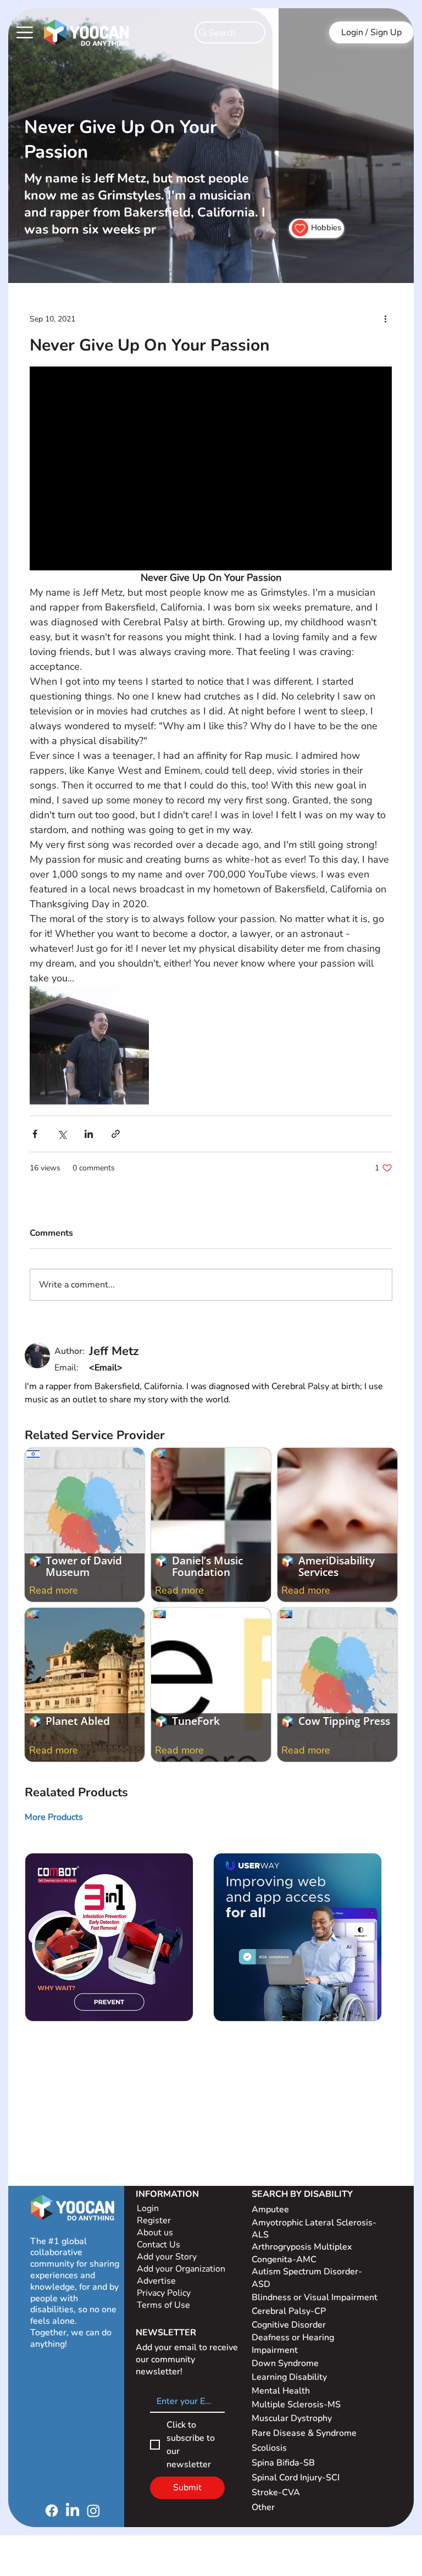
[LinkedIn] (73, 2511)
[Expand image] (89, 1045)
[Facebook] (52, 2511)
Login (148, 2208)
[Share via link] (116, 1134)
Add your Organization (181, 2269)
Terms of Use (165, 2305)
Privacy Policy (165, 2293)
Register (154, 2220)
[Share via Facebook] (35, 1134)
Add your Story (168, 2257)
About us (155, 2233)
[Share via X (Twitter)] (62, 1134)
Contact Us (159, 2245)
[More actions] (386, 319)
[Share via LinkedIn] (89, 1134)
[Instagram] (93, 2511)
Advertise (156, 2281)
